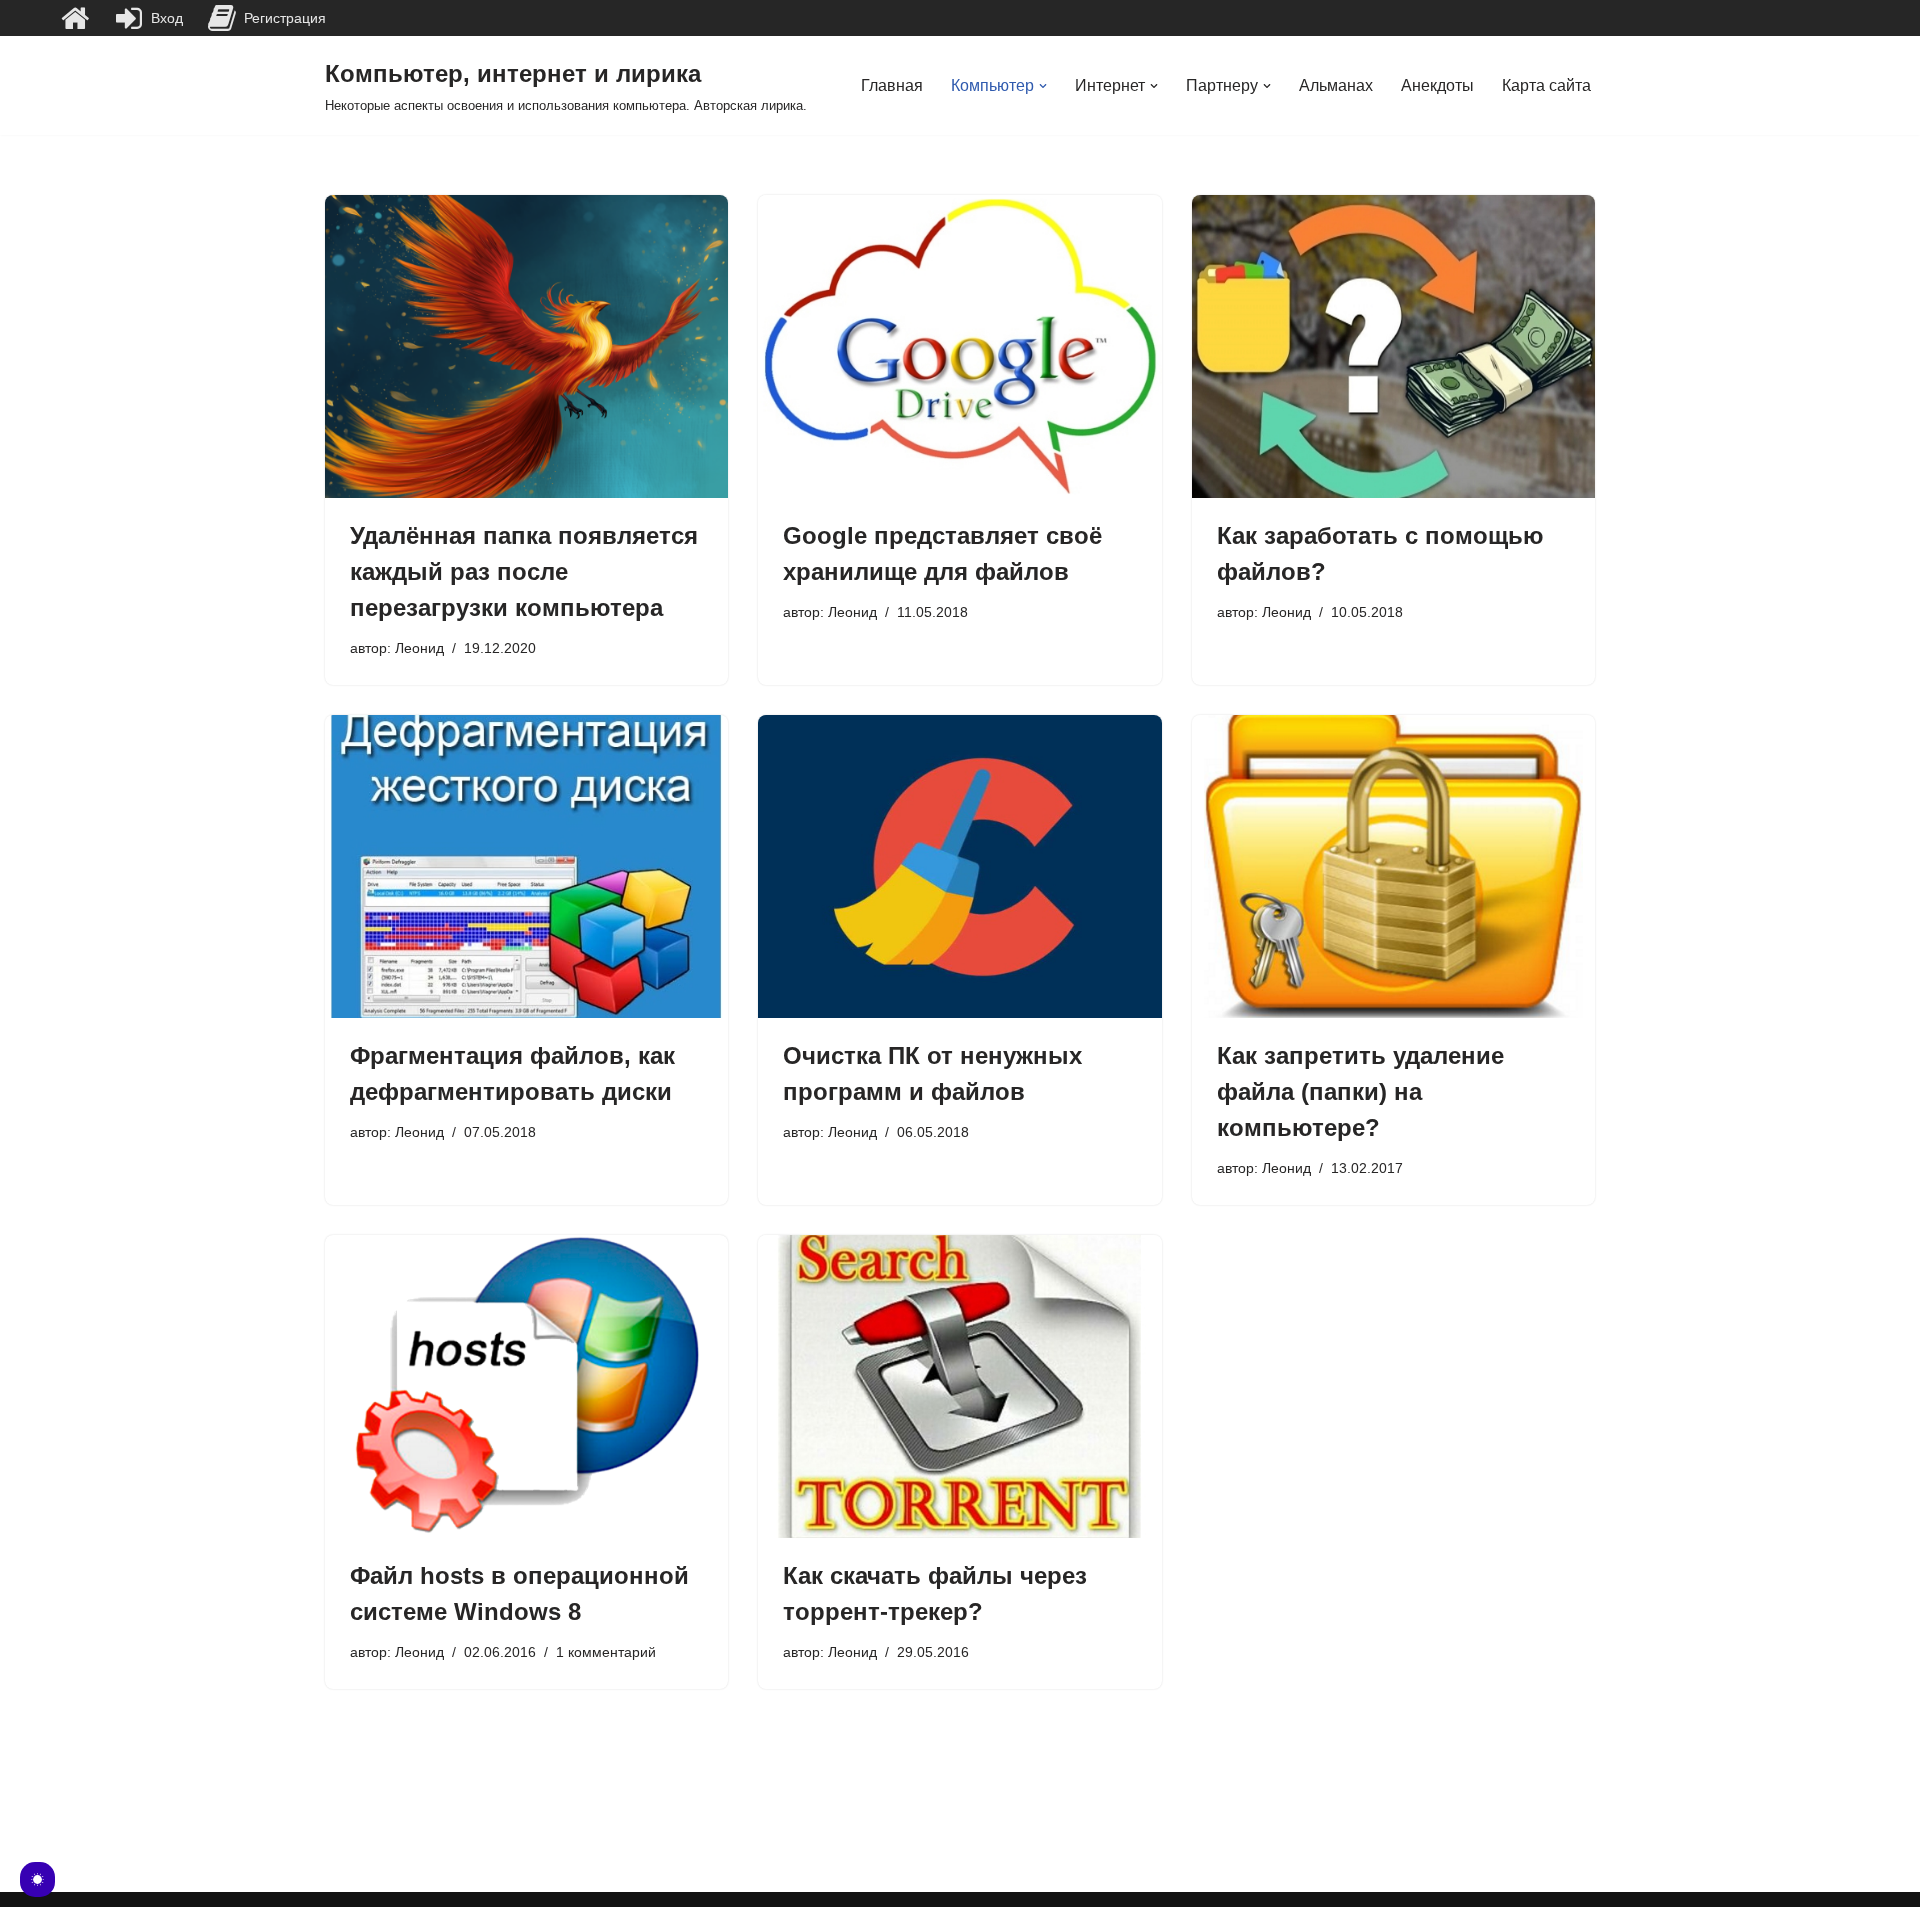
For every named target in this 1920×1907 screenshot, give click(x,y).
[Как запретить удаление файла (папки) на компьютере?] (1393, 866)
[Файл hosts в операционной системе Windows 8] (526, 1386)
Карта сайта (1546, 85)
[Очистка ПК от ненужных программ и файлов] (959, 866)
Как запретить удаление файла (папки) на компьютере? (1360, 1091)
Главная (892, 85)
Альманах (1336, 85)
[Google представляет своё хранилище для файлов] (959, 346)
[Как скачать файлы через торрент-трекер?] (959, 1386)
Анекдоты (1437, 85)
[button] (1043, 86)
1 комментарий (606, 1652)
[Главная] (75, 18)
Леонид (419, 648)
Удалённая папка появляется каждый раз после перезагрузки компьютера (524, 571)
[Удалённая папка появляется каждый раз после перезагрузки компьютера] (526, 346)
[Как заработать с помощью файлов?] (1393, 346)
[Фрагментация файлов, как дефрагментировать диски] (526, 866)
